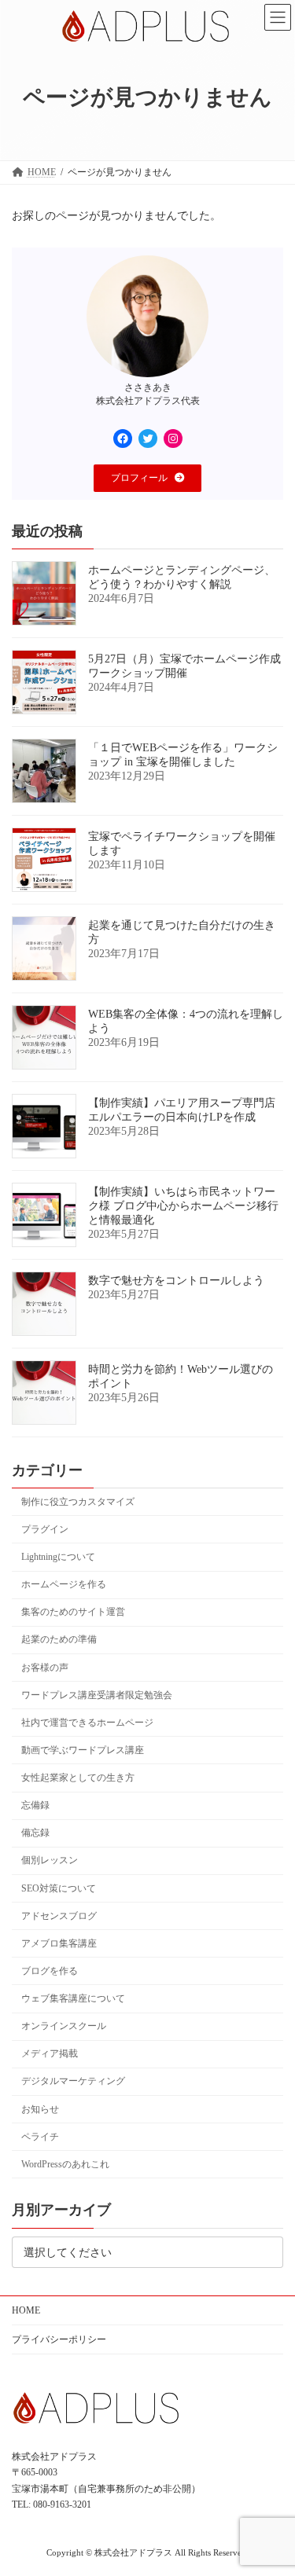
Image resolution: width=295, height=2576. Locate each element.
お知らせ (40, 2108)
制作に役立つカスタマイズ (78, 1502)
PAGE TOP (272, 2481)
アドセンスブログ (59, 1915)
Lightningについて (58, 1557)
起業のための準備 (59, 1639)
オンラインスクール (64, 2026)
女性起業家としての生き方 (78, 1778)
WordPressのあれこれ (65, 2164)
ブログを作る (50, 1971)
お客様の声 (45, 1667)
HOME (26, 2310)
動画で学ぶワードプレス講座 (83, 1750)
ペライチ (40, 2136)
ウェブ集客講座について (73, 1998)
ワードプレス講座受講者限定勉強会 (97, 1694)
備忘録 (35, 1833)
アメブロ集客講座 (59, 1943)
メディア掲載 (50, 2053)
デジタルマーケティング (73, 2081)
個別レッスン (50, 1860)
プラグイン (45, 1529)
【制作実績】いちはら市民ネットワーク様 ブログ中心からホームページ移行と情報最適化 (183, 1206)
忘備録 (35, 1805)
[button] (148, 478)
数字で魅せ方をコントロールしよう (176, 1281)
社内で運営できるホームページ (87, 1723)
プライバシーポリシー (59, 2339)
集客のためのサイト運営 (73, 1612)
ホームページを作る (64, 1584)
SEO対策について (59, 1888)
